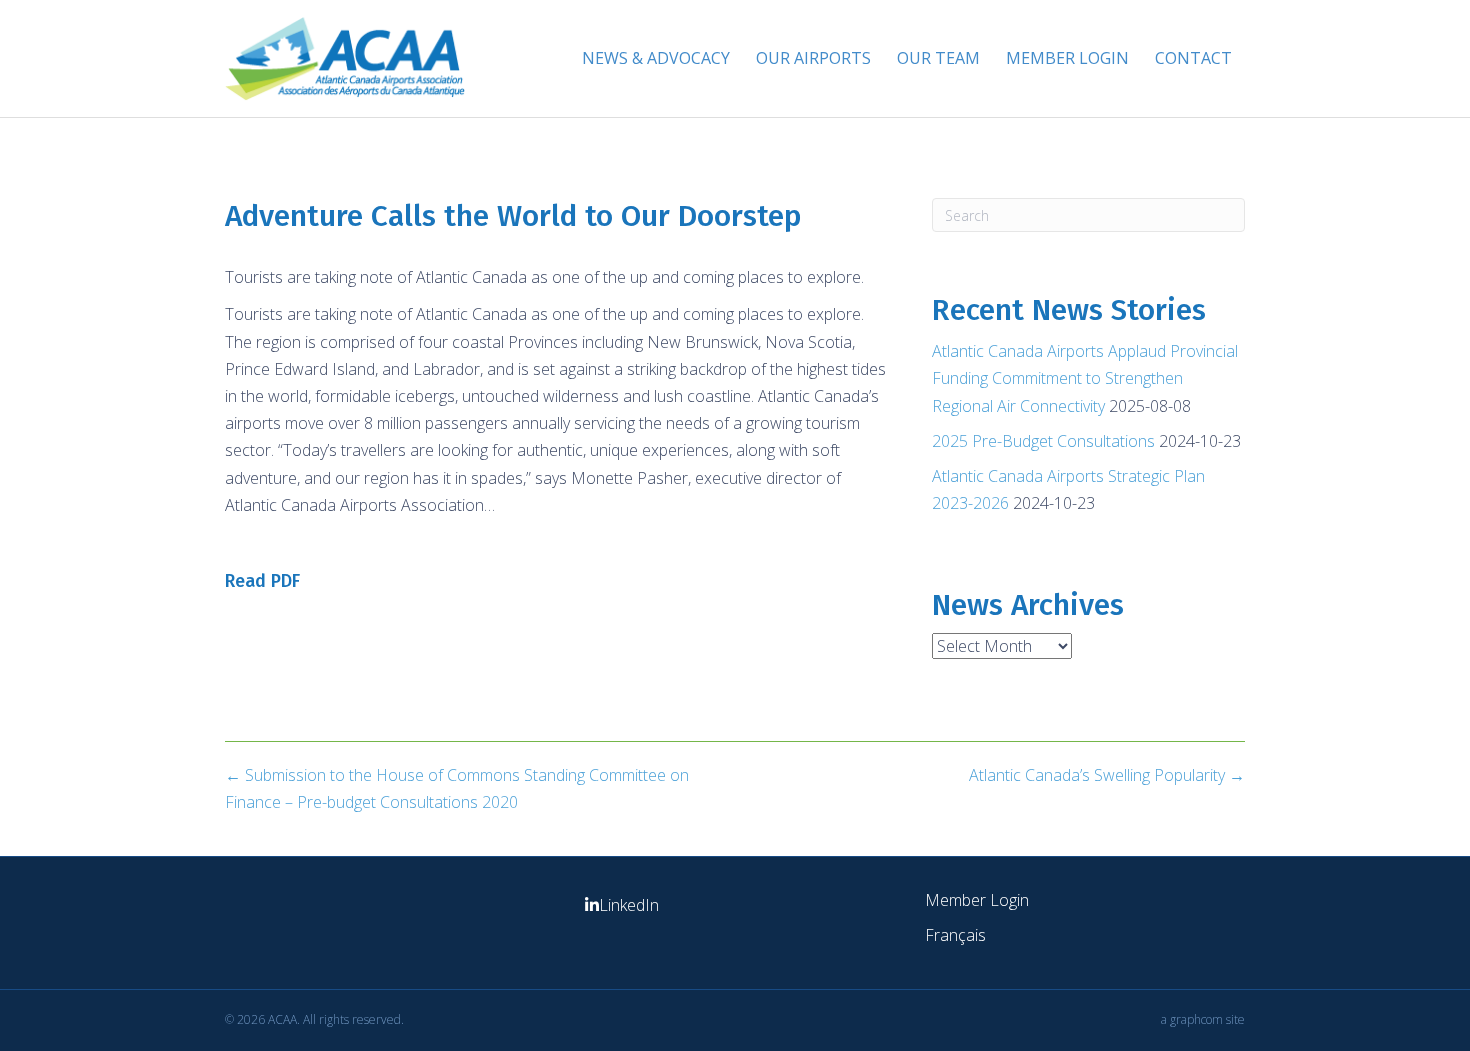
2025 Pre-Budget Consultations (1043, 441)
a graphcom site (1203, 1019)
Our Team (938, 58)
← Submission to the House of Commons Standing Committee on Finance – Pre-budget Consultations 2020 (457, 788)
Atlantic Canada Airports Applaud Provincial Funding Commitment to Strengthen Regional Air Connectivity (1085, 378)
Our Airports (813, 58)
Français (955, 935)
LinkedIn (629, 905)
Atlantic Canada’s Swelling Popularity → (1107, 775)
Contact (1193, 58)
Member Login (1067, 58)
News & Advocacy (656, 58)
